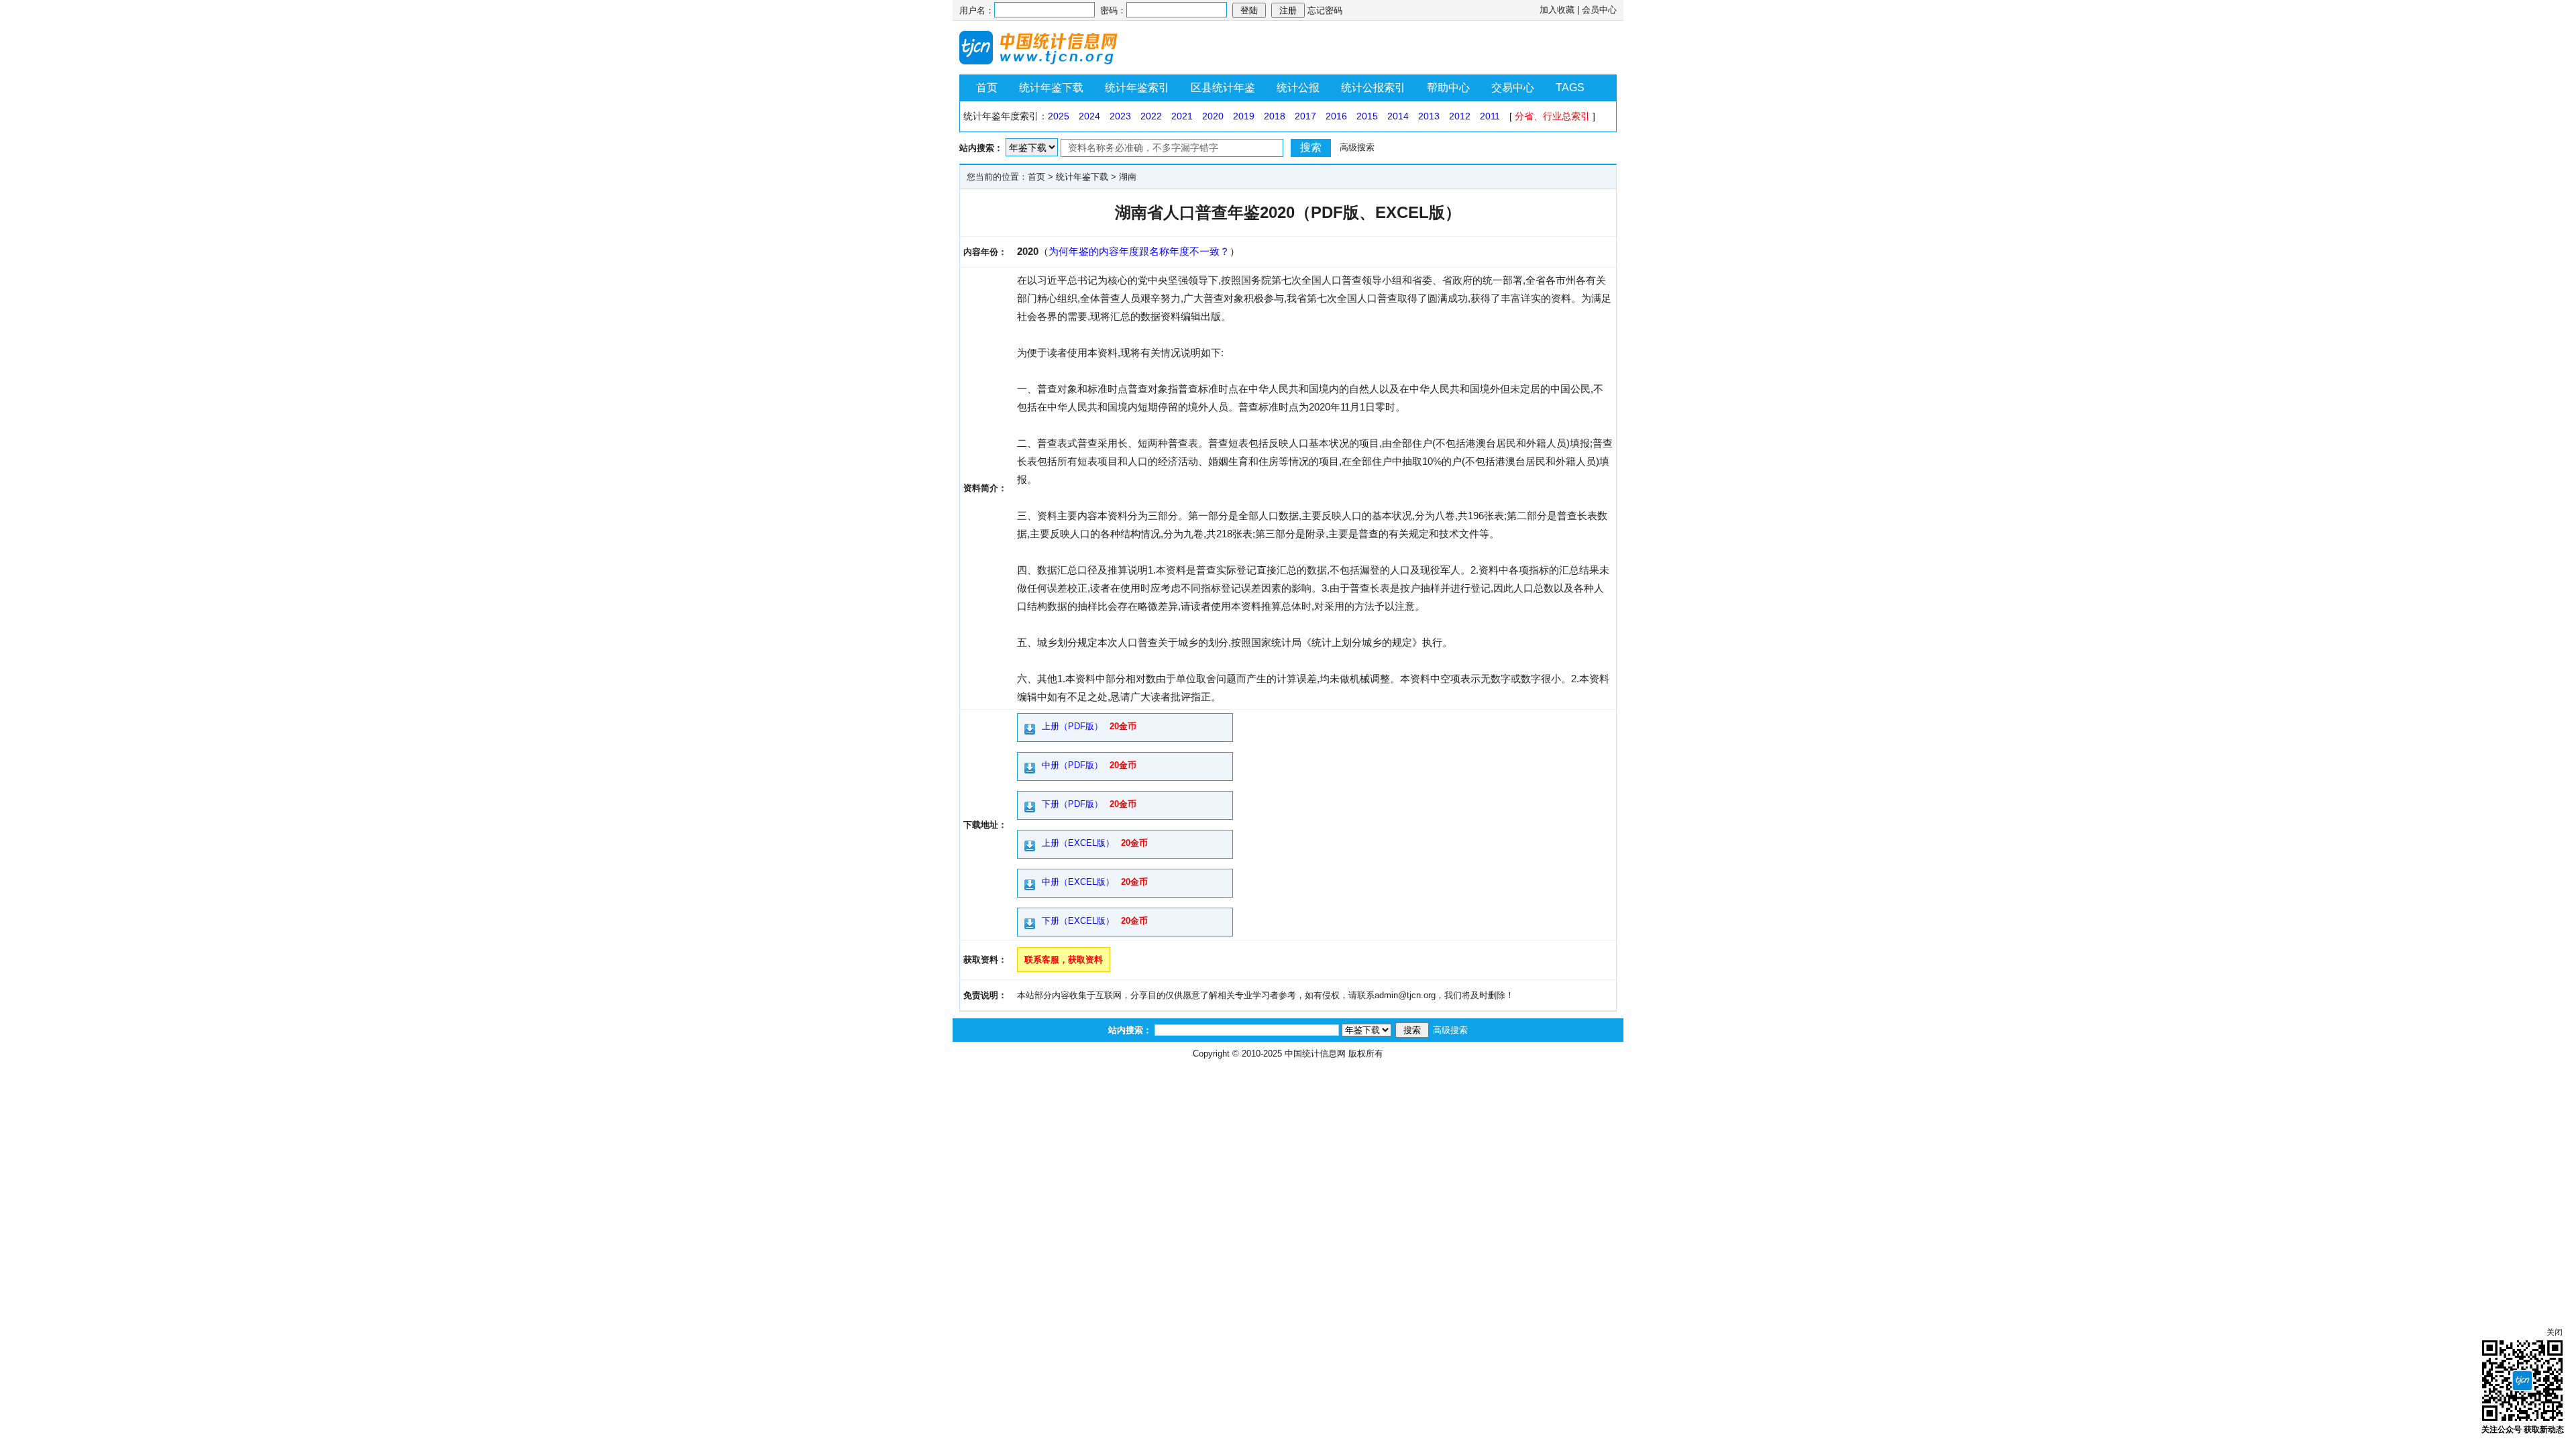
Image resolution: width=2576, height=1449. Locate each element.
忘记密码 (1325, 10)
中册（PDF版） (1072, 765)
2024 (1089, 116)
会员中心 (1599, 10)
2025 (1059, 116)
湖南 (1128, 177)
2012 (1460, 116)
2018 (1275, 116)
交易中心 (1513, 88)
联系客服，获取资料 (1064, 960)
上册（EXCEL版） (1078, 843)
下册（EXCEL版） (1078, 921)
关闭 (2555, 1332)
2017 (1305, 116)
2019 (1244, 116)
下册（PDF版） (1072, 804)
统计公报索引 (1373, 88)
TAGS (1570, 88)
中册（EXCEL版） (1078, 882)
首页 (987, 88)
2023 (1120, 116)
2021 (1182, 116)
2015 (1367, 116)
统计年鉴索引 (1137, 88)
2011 (1490, 116)
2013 (1429, 116)
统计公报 (1298, 88)
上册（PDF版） (1072, 726)
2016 (1336, 116)
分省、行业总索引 (1552, 116)
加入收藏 (1557, 10)
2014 (1398, 116)
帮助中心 (1448, 88)
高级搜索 (1357, 147)
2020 (1213, 116)
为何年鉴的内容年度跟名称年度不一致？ (1139, 251)
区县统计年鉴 (1223, 88)
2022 (1151, 116)
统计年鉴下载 (1051, 88)
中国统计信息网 (1315, 1054)
